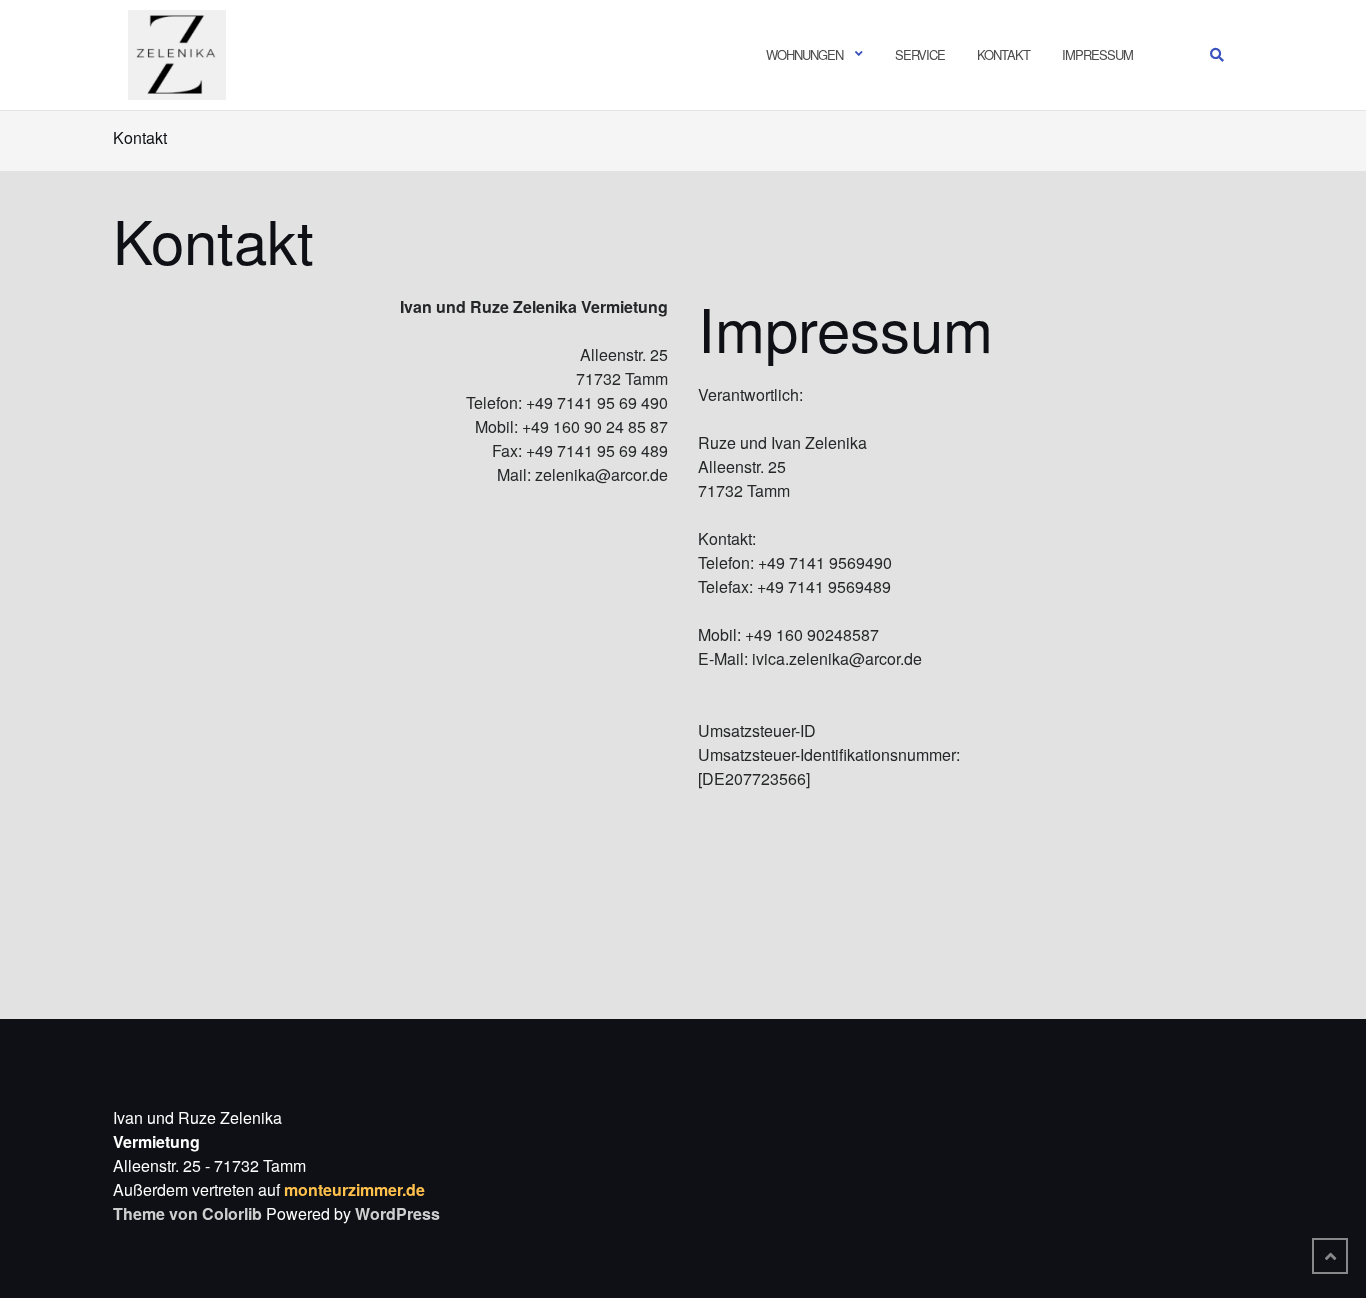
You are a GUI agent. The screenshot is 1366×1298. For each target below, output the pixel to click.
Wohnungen (804, 54)
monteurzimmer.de (354, 1189)
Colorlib (232, 1213)
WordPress (397, 1213)
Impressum (1097, 54)
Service (920, 54)
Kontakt (1003, 54)
